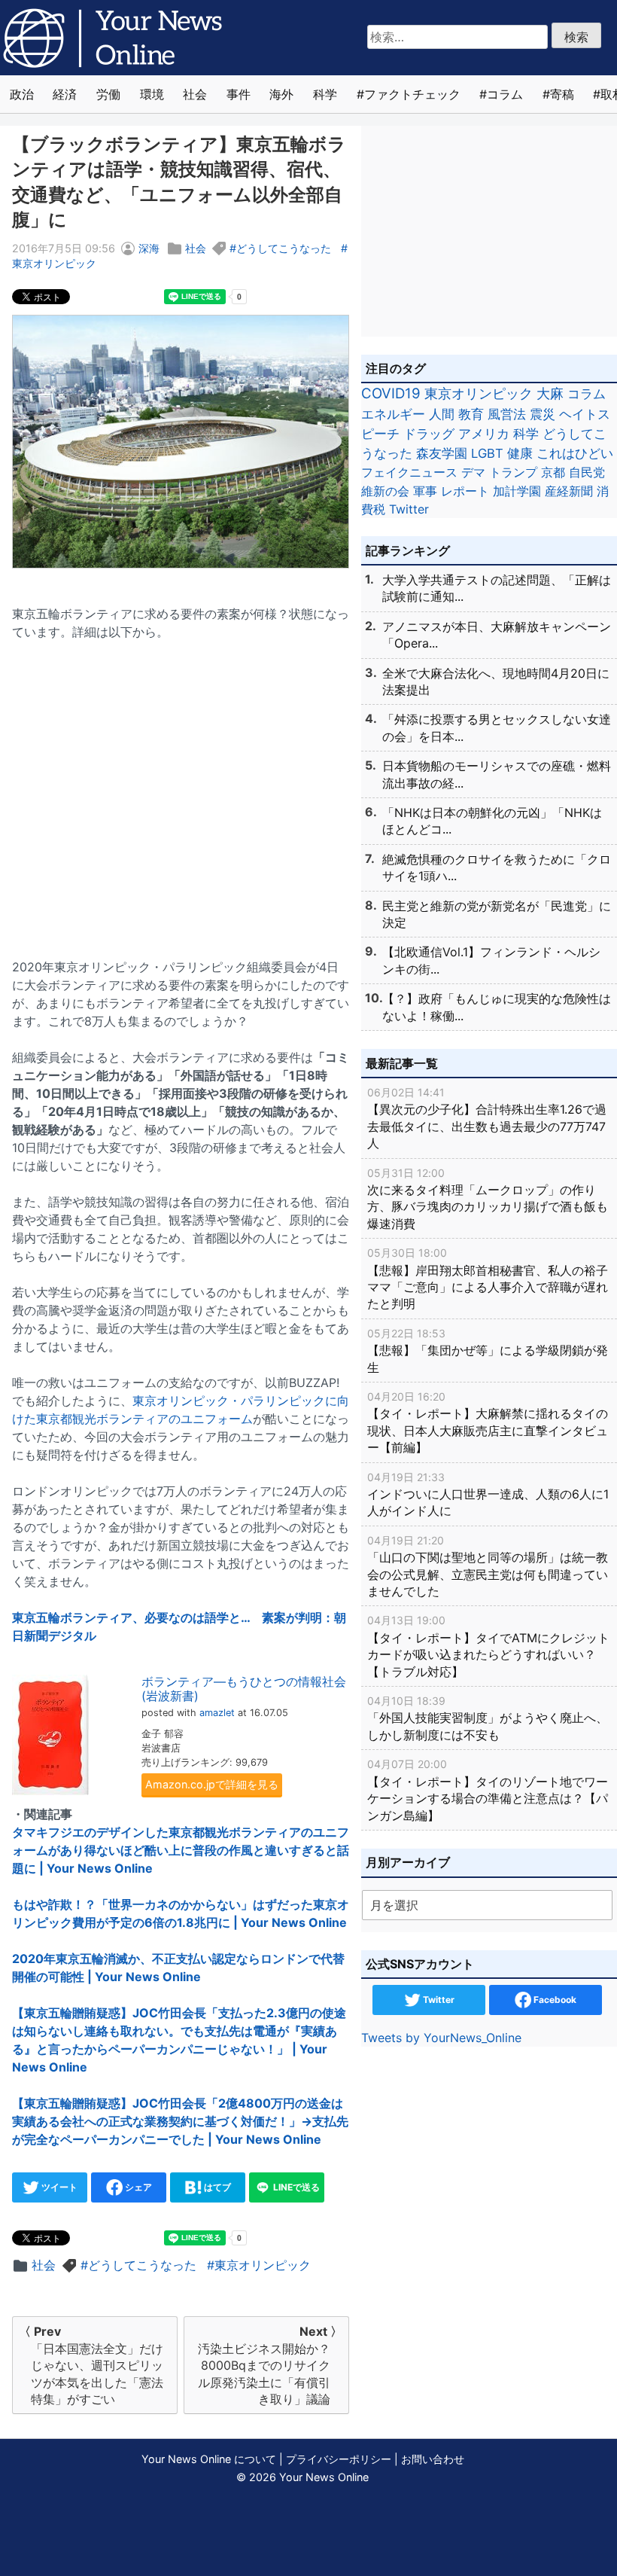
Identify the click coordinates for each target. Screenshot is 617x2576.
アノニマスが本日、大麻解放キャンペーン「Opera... (497, 635)
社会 (195, 94)
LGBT (487, 453)
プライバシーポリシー (339, 2459)
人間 (442, 414)
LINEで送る (295, 2187)
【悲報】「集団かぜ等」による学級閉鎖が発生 (488, 1351)
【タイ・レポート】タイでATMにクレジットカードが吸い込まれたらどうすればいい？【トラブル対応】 (488, 1646)
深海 (149, 248)
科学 (325, 94)
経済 (65, 94)
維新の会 (385, 491)
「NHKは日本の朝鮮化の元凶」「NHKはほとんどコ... (492, 821)
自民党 (587, 472)
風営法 (507, 414)
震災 (543, 414)
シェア (137, 2187)
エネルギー (393, 414)
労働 (108, 94)
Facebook (554, 2000)
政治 (22, 94)
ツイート (58, 2187)
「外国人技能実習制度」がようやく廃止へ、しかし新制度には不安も (488, 1718)
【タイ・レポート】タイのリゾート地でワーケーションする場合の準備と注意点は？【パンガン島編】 (488, 1790)
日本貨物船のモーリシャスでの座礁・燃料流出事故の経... (497, 774)
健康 (520, 453)
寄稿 (562, 94)
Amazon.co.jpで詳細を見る (212, 1784)
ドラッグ (429, 434)
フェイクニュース (409, 472)
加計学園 (517, 491)
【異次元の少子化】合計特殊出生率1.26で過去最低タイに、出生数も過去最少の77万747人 (487, 1118)
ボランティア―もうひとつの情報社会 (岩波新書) (244, 1689)
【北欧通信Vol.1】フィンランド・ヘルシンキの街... (491, 960)
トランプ (513, 472)
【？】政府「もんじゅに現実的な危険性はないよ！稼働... (497, 1007)
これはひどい (575, 453)
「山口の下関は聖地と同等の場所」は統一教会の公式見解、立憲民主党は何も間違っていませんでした (488, 1566)
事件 (239, 94)
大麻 (550, 393)
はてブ (216, 2187)
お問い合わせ (433, 2459)
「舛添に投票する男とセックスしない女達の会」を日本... (497, 727)
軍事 (425, 491)
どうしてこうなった (284, 248)
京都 (553, 472)
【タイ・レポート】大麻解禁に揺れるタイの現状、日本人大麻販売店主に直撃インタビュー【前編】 (488, 1422)
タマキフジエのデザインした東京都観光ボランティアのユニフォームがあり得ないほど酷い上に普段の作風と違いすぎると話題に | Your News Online (181, 1850)
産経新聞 (569, 491)
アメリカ (484, 434)
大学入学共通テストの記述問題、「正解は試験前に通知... (497, 588)
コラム (505, 94)
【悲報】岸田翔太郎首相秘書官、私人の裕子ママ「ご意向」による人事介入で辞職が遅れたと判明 (488, 1279)
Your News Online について (209, 2459)
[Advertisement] (181, 790)
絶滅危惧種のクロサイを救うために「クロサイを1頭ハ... (497, 867)
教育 (471, 414)
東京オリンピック (263, 2265)
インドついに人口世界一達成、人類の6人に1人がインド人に (488, 1495)
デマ (473, 472)
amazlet (217, 1713)
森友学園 (442, 453)
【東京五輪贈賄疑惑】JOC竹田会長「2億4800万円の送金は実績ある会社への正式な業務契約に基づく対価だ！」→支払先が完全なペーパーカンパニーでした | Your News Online (180, 2121)
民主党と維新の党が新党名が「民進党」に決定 (497, 914)
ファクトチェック (412, 94)
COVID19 (391, 393)
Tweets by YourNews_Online (441, 2038)
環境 (152, 94)
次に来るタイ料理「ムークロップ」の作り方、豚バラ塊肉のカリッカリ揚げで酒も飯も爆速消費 (488, 1199)
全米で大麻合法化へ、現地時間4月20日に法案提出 (496, 681)
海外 (281, 94)
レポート (465, 491)
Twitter (409, 509)
